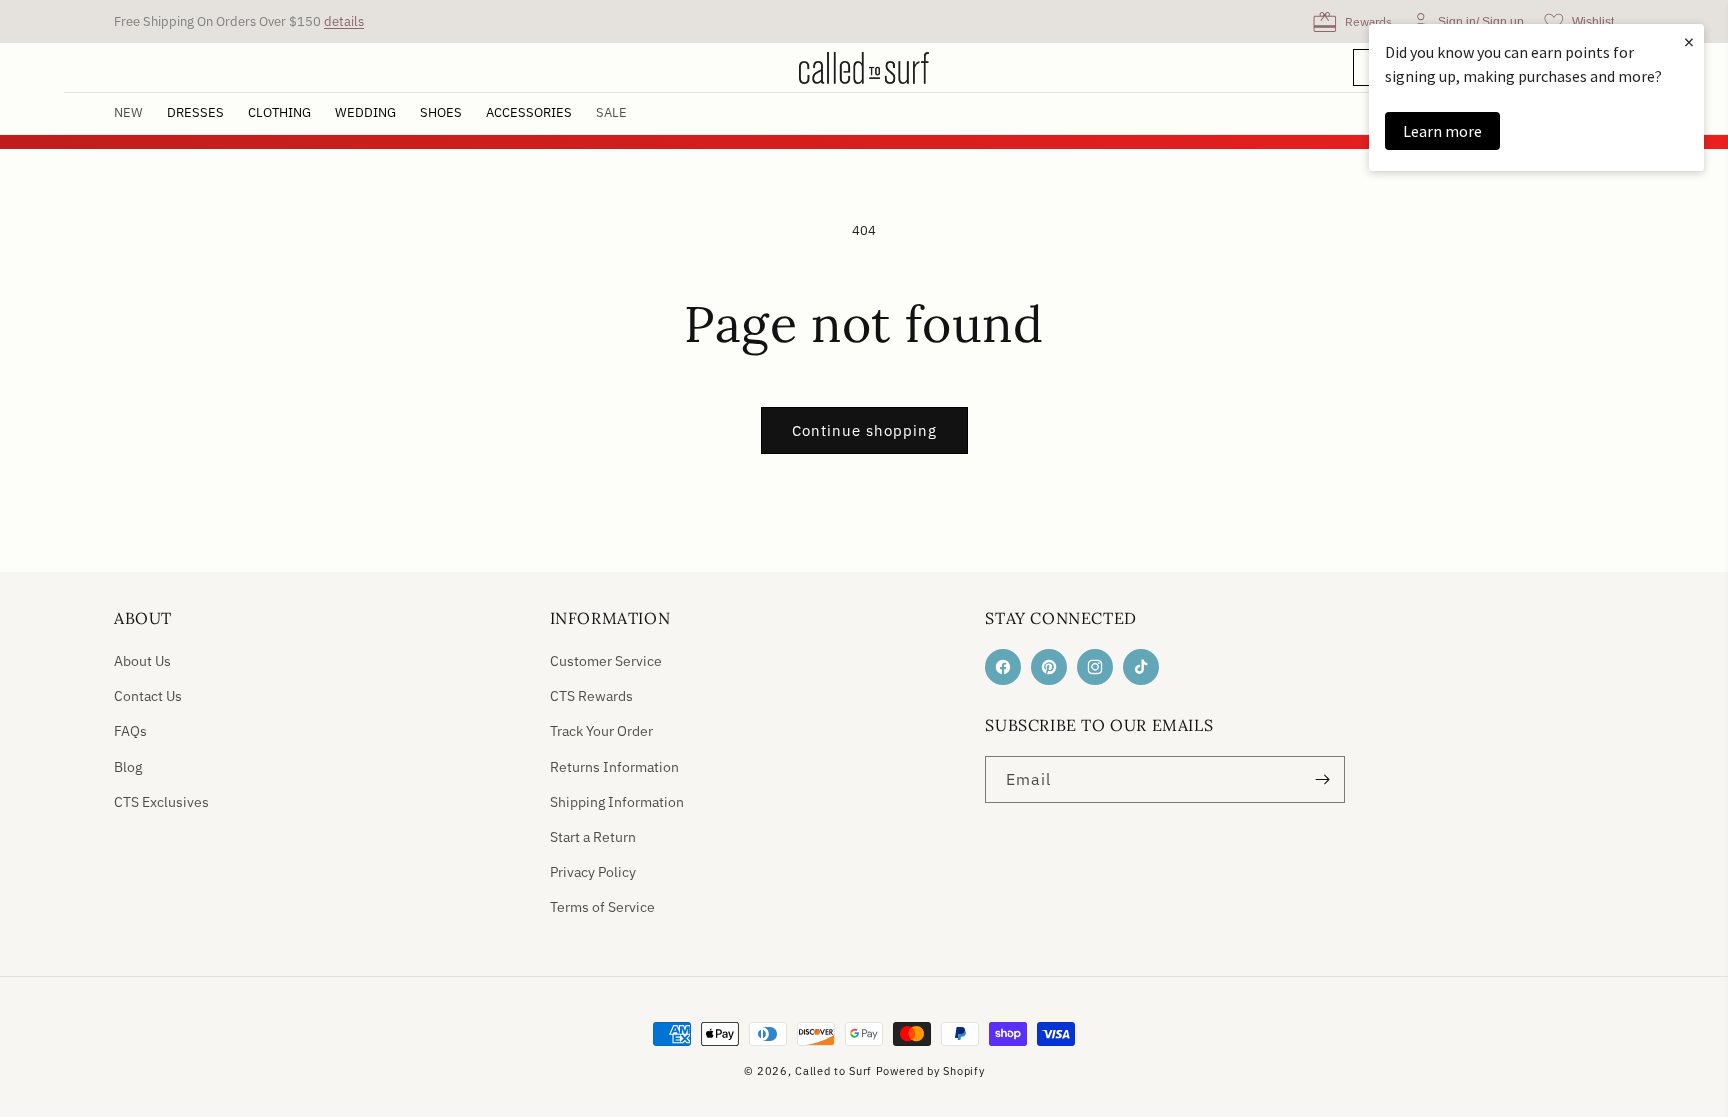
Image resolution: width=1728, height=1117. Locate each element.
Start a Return (593, 837)
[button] (195, 113)
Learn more (1442, 131)
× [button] (1689, 41)
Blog (128, 767)
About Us (142, 661)
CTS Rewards (591, 696)
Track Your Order (601, 731)
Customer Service (606, 661)
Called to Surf (833, 1071)
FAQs (130, 731)
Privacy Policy (593, 872)
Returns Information (614, 767)
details (344, 21)
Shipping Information (617, 802)
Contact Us (148, 696)
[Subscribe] (1322, 779)
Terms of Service (602, 907)
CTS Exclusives (161, 802)
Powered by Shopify (930, 1071)
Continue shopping (864, 430)
